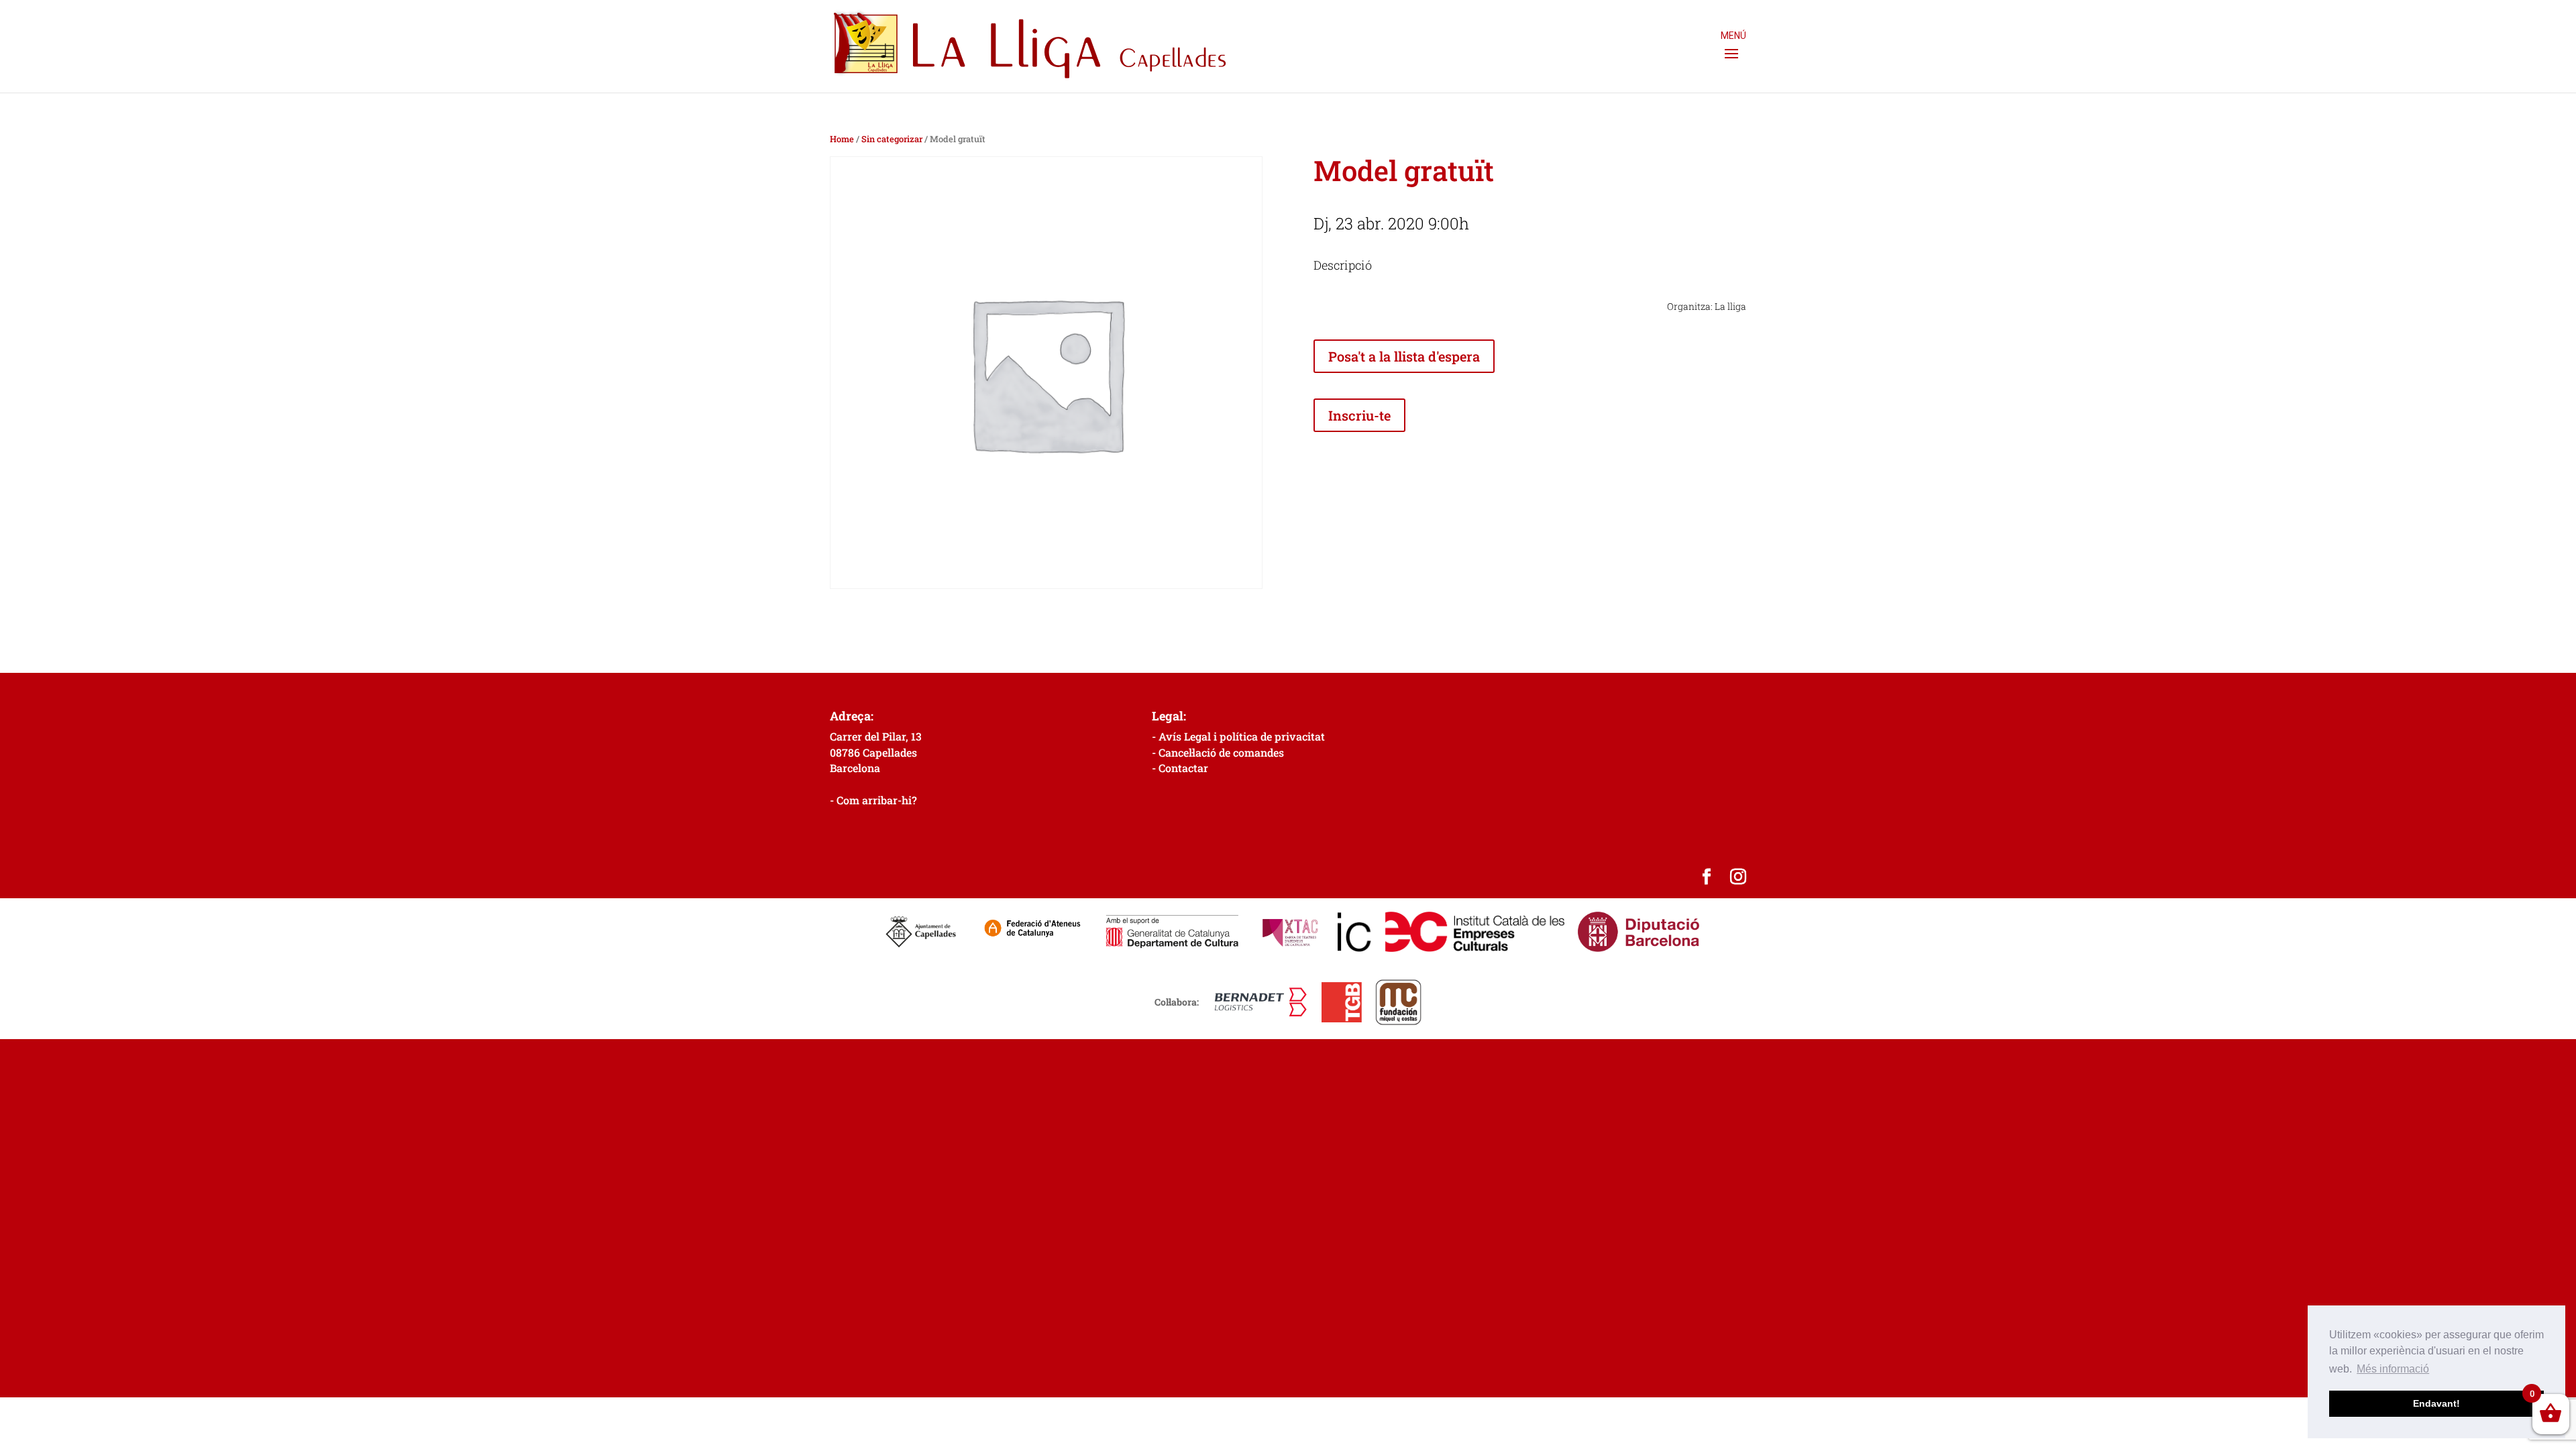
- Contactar (1180, 768)
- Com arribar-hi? (873, 800)
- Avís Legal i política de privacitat (1238, 736)
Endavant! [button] (2436, 1403)
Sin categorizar (892, 139)
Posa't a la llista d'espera (1404, 356)
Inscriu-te (1359, 415)
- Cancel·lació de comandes (1218, 752)
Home (842, 139)
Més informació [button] (2393, 1369)
